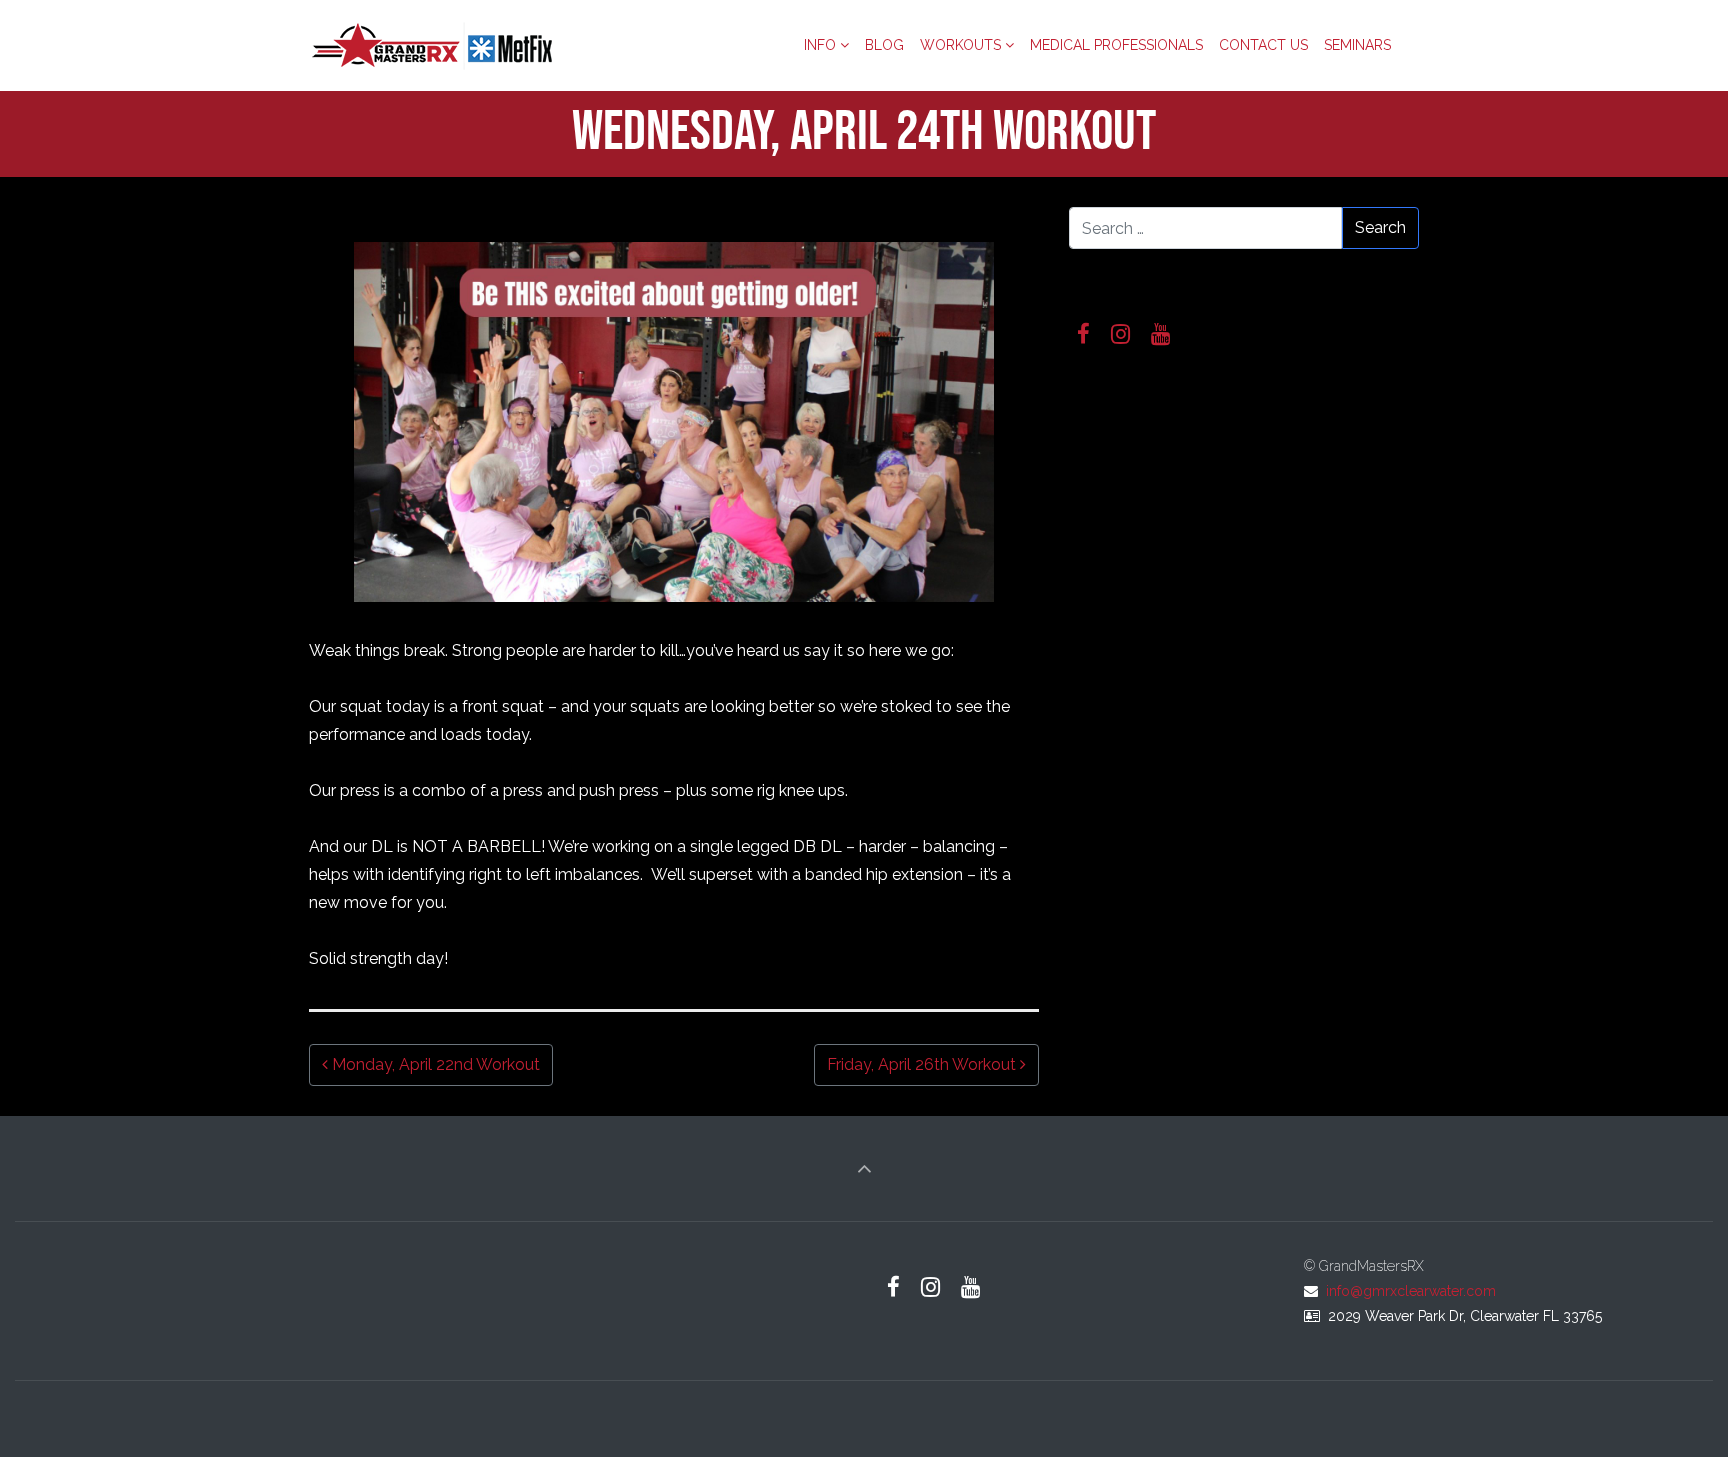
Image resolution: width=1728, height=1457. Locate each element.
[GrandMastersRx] (434, 45)
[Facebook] (1084, 334)
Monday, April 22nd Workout (434, 1064)
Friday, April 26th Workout (923, 1064)
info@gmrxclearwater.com (1411, 1291)
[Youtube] (1161, 334)
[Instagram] (1121, 334)
